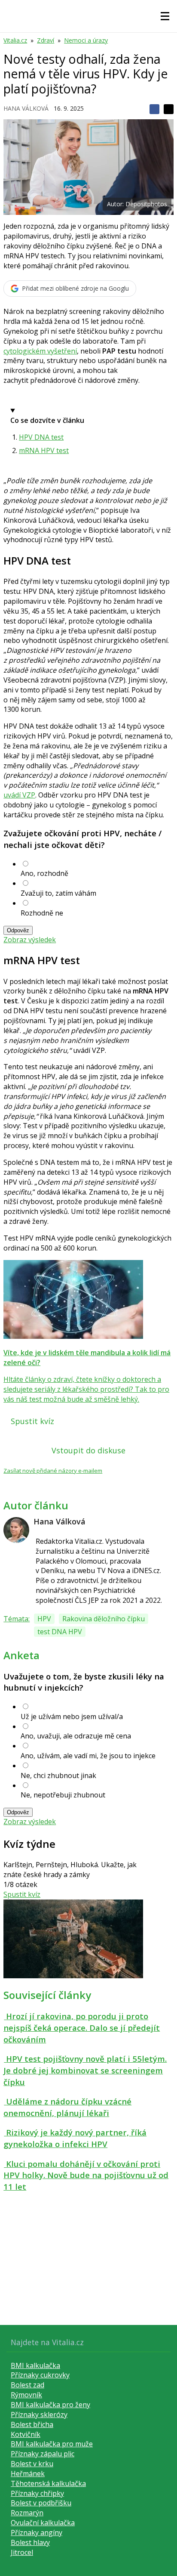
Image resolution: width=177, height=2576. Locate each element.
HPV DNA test (41, 437)
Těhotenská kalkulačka (48, 2483)
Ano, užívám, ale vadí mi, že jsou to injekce (88, 1756)
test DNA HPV (60, 1632)
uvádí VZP (19, 795)
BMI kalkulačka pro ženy (50, 2405)
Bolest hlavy (30, 2542)
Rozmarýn (27, 2513)
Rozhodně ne (42, 913)
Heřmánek (28, 2474)
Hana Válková (26, 108)
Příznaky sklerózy (39, 2415)
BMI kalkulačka (35, 2365)
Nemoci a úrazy (86, 40)
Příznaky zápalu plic (43, 2454)
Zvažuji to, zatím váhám (58, 893)
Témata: (17, 1619)
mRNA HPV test (44, 450)
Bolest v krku (32, 2464)
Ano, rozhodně (44, 873)
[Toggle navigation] (165, 16)
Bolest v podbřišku (41, 2503)
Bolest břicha (32, 2424)
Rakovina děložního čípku (104, 1619)
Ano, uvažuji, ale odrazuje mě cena (76, 1736)
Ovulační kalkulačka (43, 2523)
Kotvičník (26, 2434)
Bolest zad (27, 2385)
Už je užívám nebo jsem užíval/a (72, 1716)
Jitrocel (22, 2552)
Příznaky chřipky (37, 2493)
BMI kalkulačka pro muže (52, 2444)
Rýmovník (26, 2395)
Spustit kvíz (32, 1421)
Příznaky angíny (37, 2533)
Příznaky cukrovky (40, 2375)
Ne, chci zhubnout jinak (58, 1775)
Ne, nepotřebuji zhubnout (63, 1795)
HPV (44, 1619)
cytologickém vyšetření (40, 351)
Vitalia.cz (15, 40)
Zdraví (46, 40)
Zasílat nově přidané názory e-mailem (53, 1471)
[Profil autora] (16, 1530)
